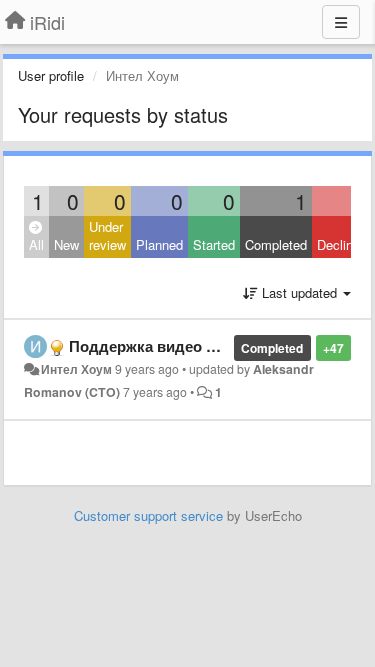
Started (214, 244)
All (36, 244)
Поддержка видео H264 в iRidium (190, 346)
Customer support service (148, 515)
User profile (51, 75)
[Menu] (341, 22)
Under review (107, 236)
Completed (276, 244)
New (66, 244)
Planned (159, 244)
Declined (342, 244)
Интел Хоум (76, 369)
